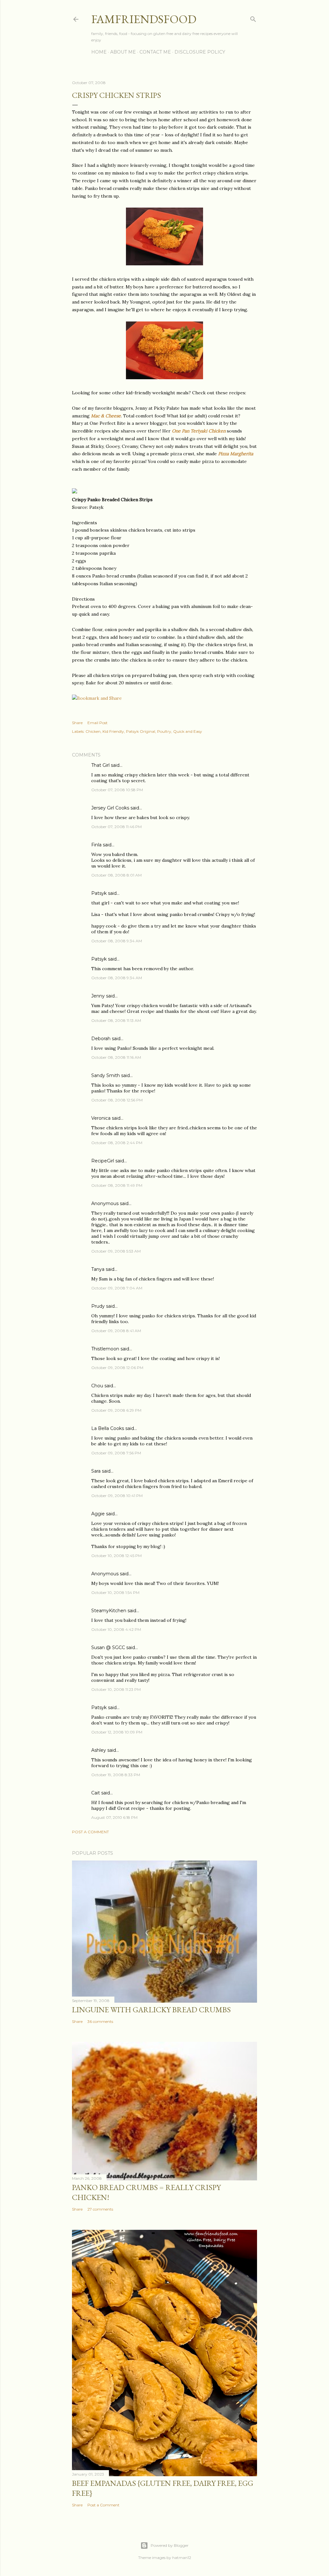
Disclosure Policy (200, 52)
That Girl (100, 765)
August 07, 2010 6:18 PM (114, 1817)
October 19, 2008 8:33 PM (116, 1775)
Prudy (98, 1306)
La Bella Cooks (108, 1428)
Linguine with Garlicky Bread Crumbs (151, 2010)
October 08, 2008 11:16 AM (116, 1057)
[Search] (253, 18)
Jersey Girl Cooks (110, 808)
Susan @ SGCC (108, 1647)
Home (99, 52)
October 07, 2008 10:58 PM (117, 790)
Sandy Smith (106, 1075)
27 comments (100, 2209)
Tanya (98, 1269)
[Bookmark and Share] (97, 698)
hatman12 (182, 2558)
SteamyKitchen (109, 1611)
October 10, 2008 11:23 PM (116, 1689)
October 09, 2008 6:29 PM (116, 1410)
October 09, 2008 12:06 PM (117, 1368)
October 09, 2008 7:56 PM (116, 1453)
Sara (96, 1471)
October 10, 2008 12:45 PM (116, 1556)
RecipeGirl (103, 1161)
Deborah (101, 1039)
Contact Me (155, 52)
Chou (97, 1386)
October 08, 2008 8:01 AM (116, 875)
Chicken (93, 731)
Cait (96, 1793)
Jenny (98, 996)
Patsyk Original (141, 731)
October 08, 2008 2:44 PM (117, 1143)
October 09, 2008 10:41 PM (117, 1496)
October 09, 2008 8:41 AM (116, 1331)
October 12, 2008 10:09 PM (117, 1732)
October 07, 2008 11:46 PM (116, 827)
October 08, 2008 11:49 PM (117, 1185)
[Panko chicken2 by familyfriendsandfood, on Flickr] (164, 378)
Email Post (98, 723)
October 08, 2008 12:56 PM (117, 1100)
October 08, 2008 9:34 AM (117, 941)
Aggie (98, 1514)
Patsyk (99, 893)
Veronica (101, 1118)
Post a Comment (90, 1832)
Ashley (99, 1750)
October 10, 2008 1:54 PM (115, 1592)
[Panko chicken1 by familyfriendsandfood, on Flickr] (164, 264)
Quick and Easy (188, 731)
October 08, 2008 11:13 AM (116, 1020)
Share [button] (77, 723)
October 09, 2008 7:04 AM (117, 1288)
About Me (123, 52)
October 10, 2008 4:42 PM (116, 1629)
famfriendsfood (144, 19)
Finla (96, 845)
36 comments (100, 2021)
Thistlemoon (105, 1349)
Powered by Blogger (170, 2545)
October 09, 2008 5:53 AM (116, 1251)
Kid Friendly (113, 731)
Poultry (164, 731)
